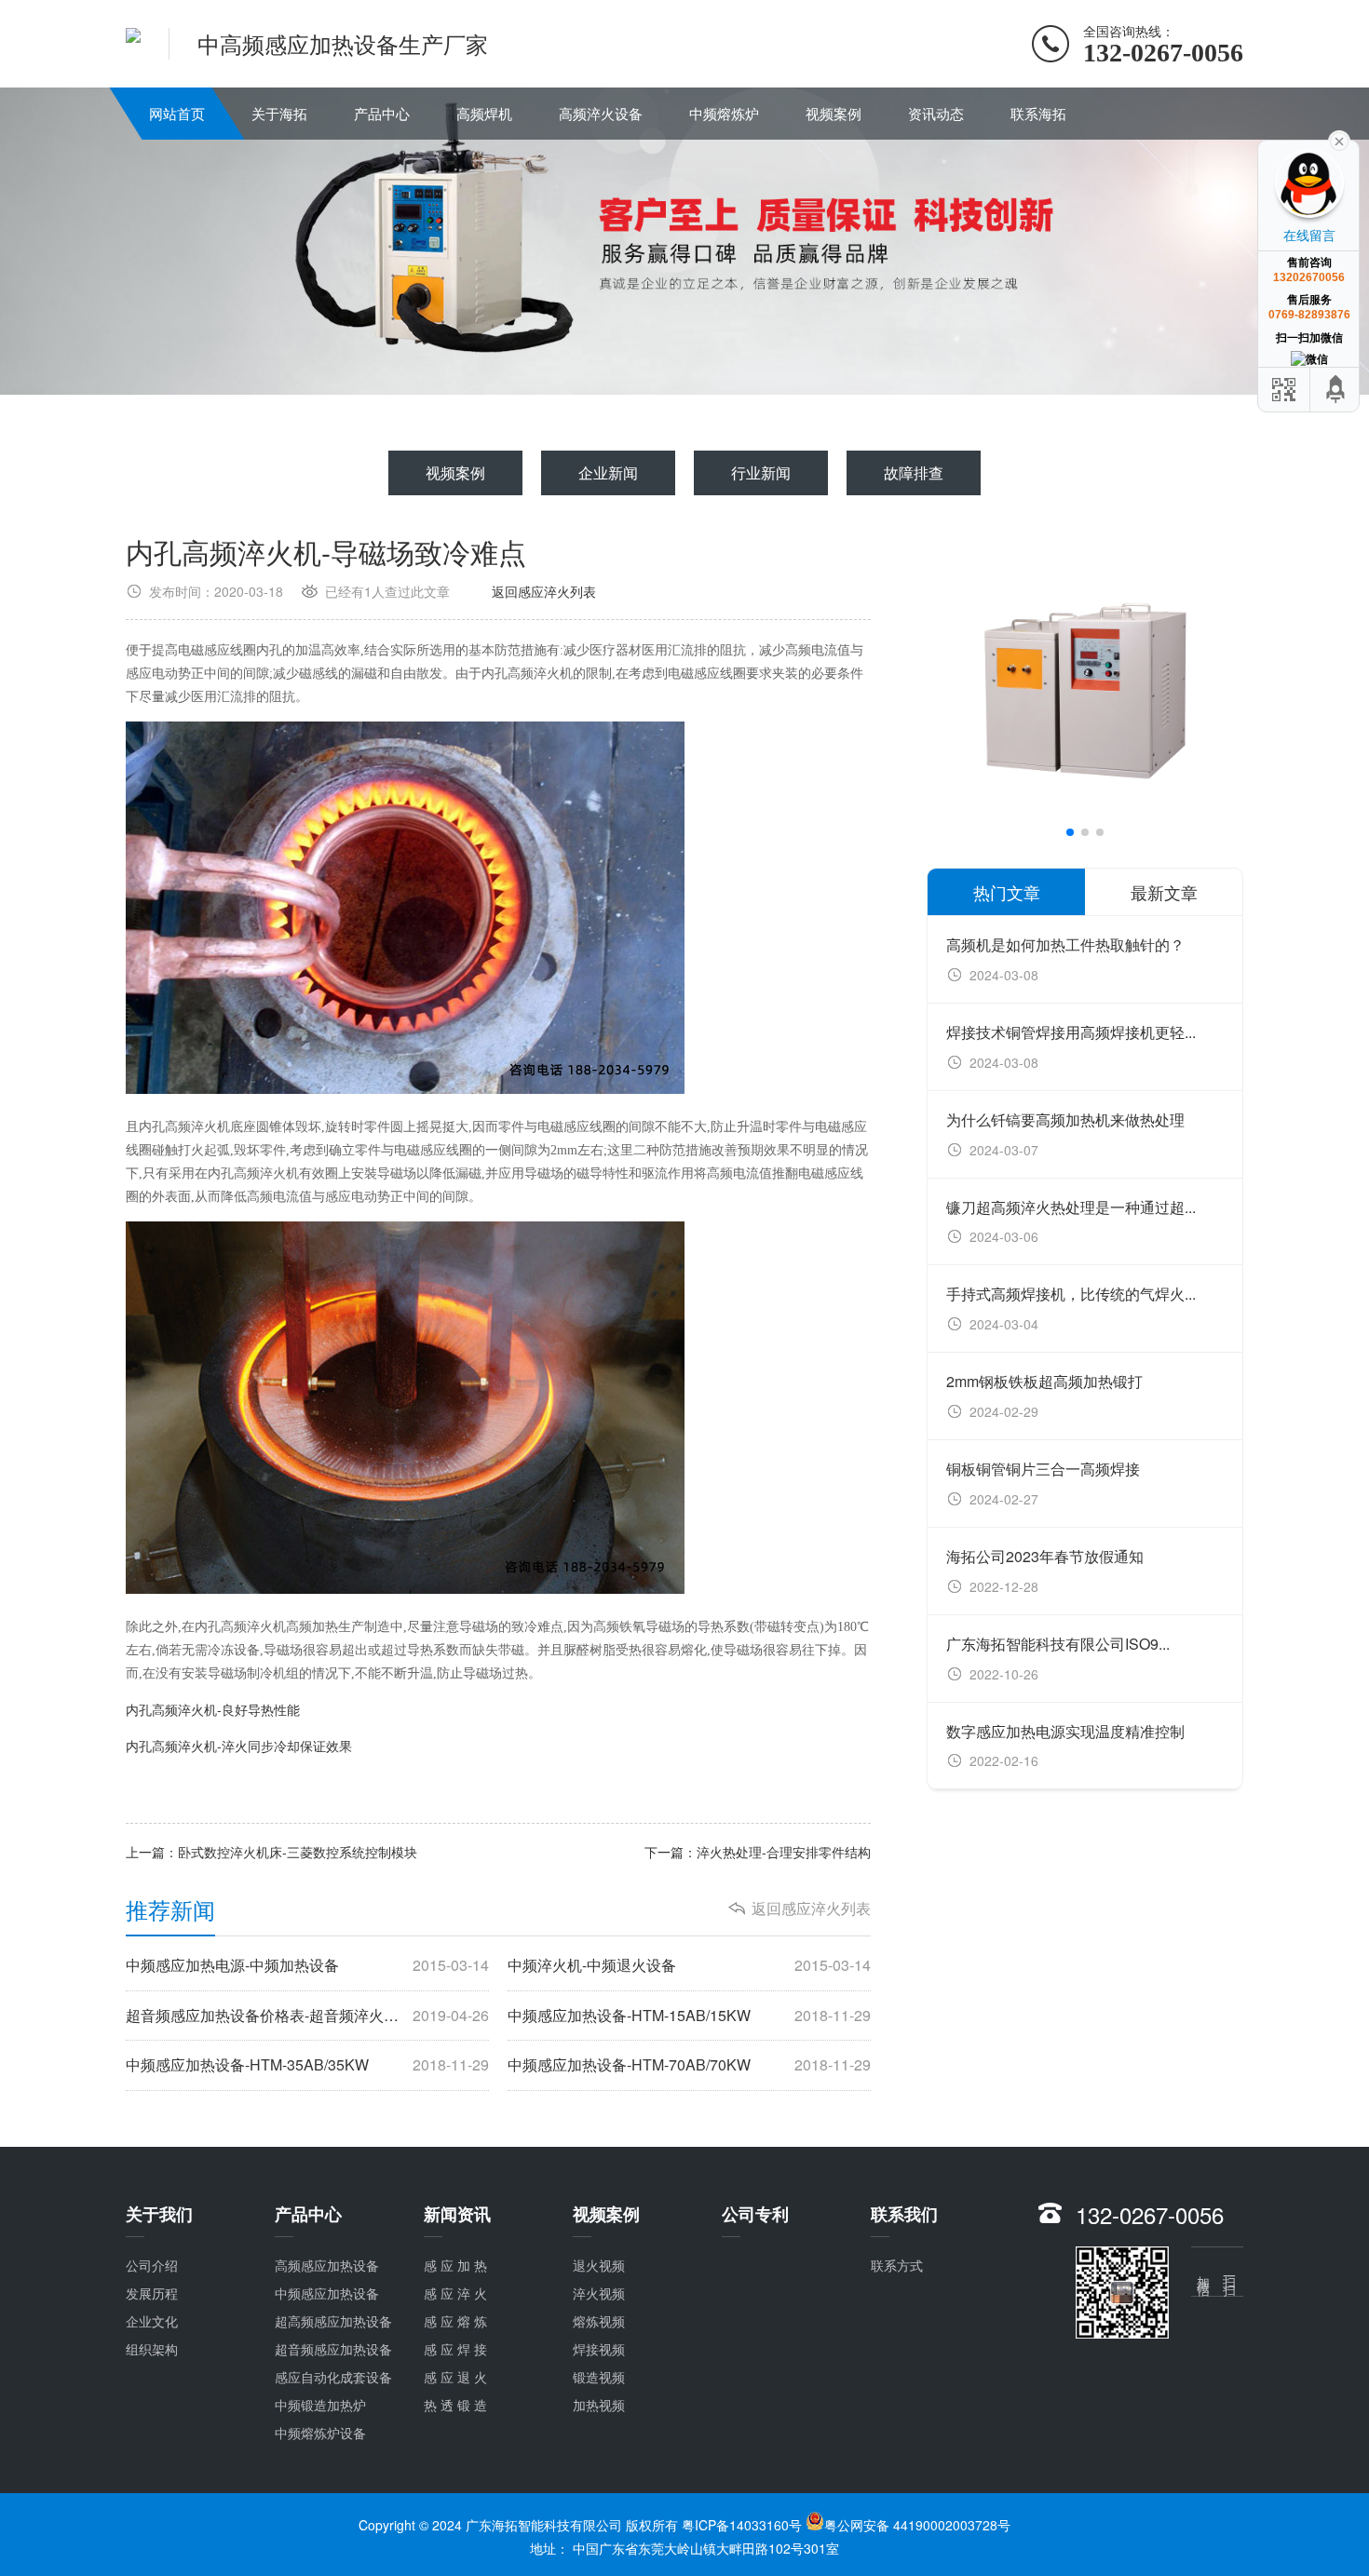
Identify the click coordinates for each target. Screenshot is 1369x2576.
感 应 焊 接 (455, 2349)
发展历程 (152, 2293)
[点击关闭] (1339, 140)
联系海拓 (1038, 113)
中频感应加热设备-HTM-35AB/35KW (307, 2065)
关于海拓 (279, 113)
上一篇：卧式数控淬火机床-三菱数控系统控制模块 (271, 1852)
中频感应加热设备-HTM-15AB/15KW (689, 2016)
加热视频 (599, 2405)
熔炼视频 (599, 2321)
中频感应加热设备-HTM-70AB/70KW (689, 2065)
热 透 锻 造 (455, 2405)
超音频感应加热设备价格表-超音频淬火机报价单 (307, 2016)
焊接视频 (599, 2349)
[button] (1070, 832)
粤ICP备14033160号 (742, 2525)
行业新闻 (761, 472)
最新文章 (1164, 892)
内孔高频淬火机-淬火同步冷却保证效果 (239, 1746)
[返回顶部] (1336, 390)
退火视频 (599, 2265)
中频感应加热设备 (327, 2293)
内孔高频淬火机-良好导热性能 (213, 1709)
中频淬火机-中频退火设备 (689, 1965)
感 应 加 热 (455, 2265)
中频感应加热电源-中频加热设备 (307, 1965)
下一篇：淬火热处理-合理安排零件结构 (758, 1852)
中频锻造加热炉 (320, 2405)
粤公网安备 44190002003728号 (917, 2525)
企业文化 (152, 2321)
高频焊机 (484, 113)
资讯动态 (936, 113)
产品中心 (382, 113)
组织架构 (152, 2349)
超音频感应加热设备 (333, 2349)
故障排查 (914, 472)
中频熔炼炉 (724, 113)
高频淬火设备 (601, 113)
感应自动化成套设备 (333, 2377)
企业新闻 (608, 472)
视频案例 (834, 113)
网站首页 (177, 113)
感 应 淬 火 (455, 2293)
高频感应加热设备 (327, 2265)
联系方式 (897, 2265)
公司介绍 (152, 2265)
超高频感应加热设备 (333, 2321)
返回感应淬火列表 (544, 591)
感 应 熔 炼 (455, 2321)
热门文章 (1007, 892)
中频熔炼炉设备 (320, 2433)
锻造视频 (599, 2377)
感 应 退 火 (455, 2377)
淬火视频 (599, 2293)
